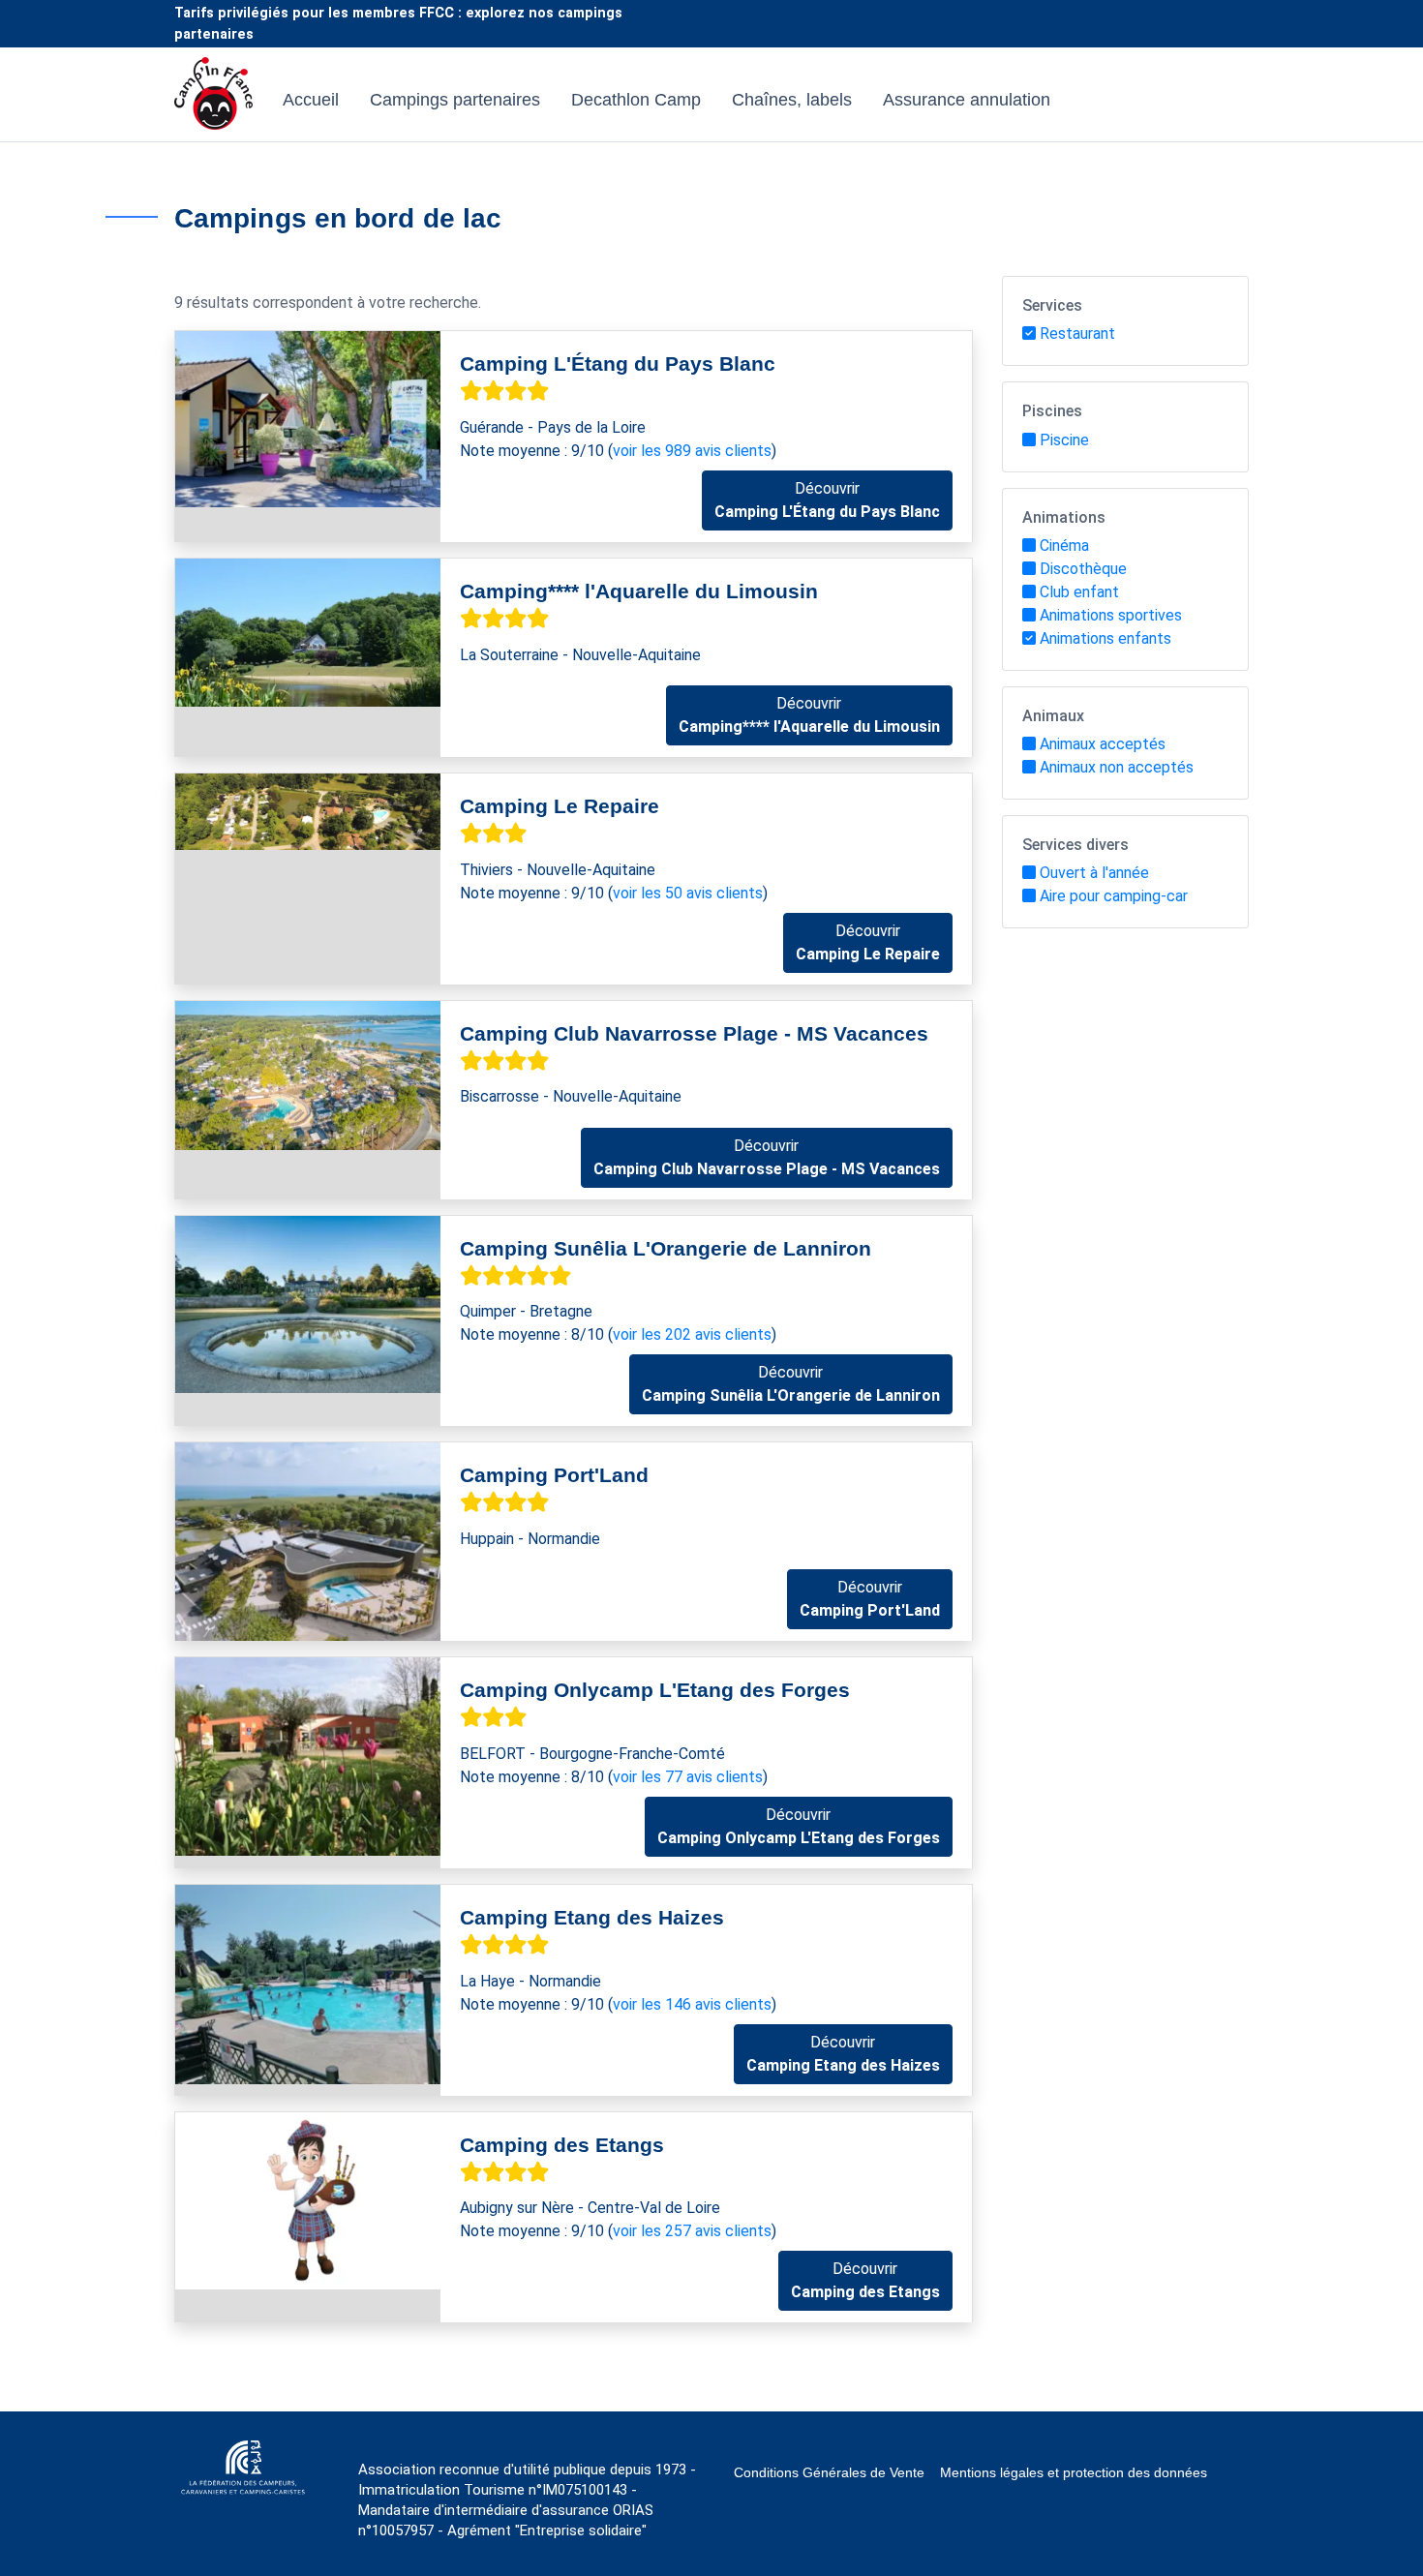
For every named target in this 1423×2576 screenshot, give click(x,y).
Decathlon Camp (636, 100)
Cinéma (1064, 546)
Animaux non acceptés (1117, 767)
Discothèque (1083, 569)
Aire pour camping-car (1114, 896)
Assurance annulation (967, 100)
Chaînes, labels (792, 100)
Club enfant (1079, 592)
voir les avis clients (692, 451)
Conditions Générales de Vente (829, 2472)
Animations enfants (1105, 638)
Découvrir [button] (827, 500)
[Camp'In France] (213, 100)
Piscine (1064, 440)
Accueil (311, 100)
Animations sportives (1111, 615)
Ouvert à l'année (1094, 873)
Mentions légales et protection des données (1074, 2472)
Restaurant (1077, 333)
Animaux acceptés (1103, 744)
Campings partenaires (455, 100)
